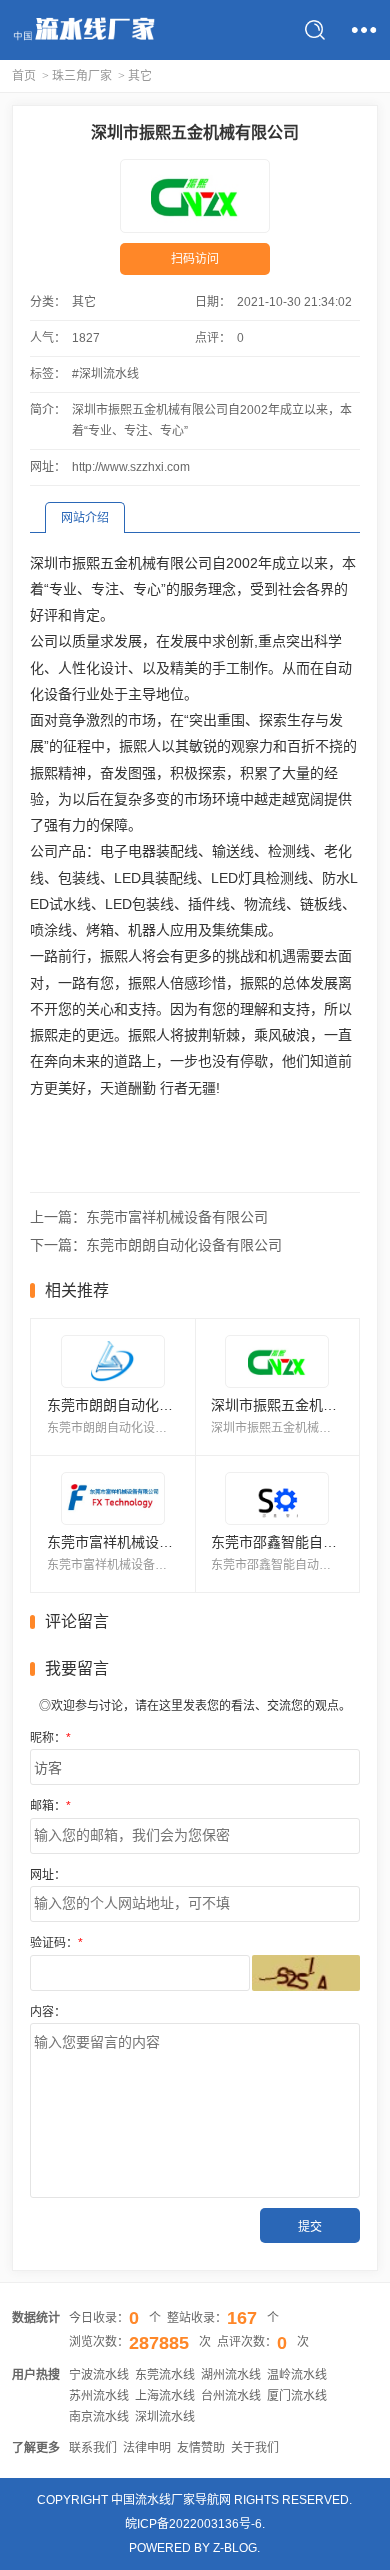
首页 (24, 76)
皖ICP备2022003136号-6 (193, 2524)
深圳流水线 (165, 2417)
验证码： (56, 1943)
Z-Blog (235, 2548)
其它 (140, 76)
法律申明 (147, 2448)
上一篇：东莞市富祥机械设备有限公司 (149, 1217)
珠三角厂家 (82, 76)
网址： (48, 1875)
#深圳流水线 (105, 374)
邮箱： (50, 1806)
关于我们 (255, 2448)
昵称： (50, 1738)
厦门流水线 (297, 2396)
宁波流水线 (99, 2375)
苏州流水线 (99, 2396)
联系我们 (93, 2448)
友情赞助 (201, 2448)
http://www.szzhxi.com (131, 467)
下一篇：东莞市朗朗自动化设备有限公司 (156, 1245)
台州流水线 (231, 2396)
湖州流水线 (231, 2375)
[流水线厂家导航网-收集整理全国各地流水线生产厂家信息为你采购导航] (83, 30)
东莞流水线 (165, 2375)
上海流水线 (165, 2396)
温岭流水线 (297, 2375)
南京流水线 (99, 2417)
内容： (48, 2012)
